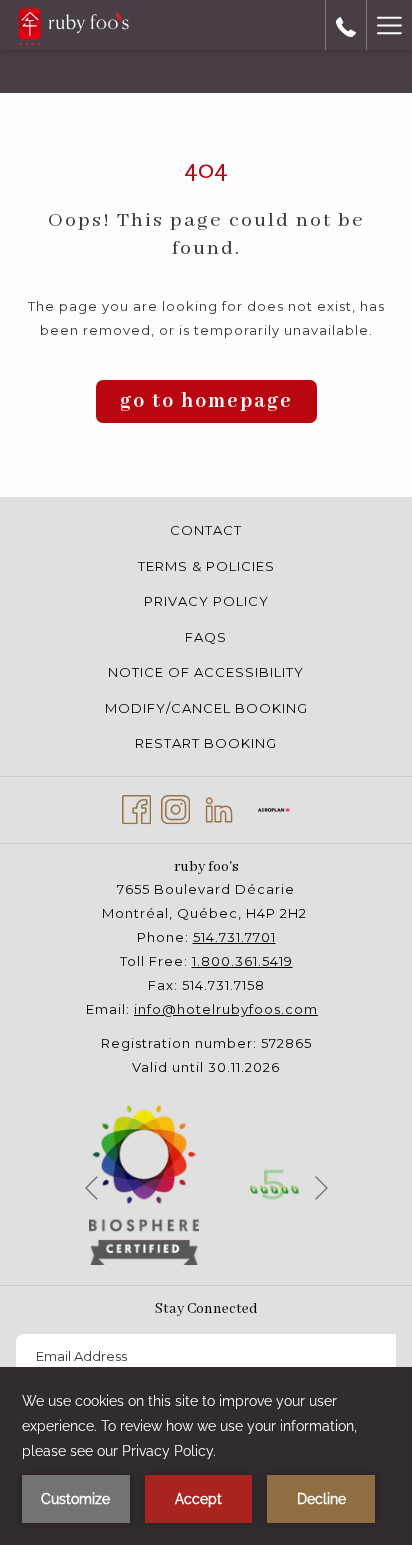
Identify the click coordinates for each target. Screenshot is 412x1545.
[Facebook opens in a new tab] (136, 807)
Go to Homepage (206, 401)
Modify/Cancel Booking (206, 708)
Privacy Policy (206, 601)
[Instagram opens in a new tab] (175, 807)
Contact (206, 530)
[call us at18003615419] (346, 25)
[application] (206, 1456)
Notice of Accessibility (206, 672)
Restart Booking (206, 743)
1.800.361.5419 (242, 961)
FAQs (206, 637)
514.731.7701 (234, 937)
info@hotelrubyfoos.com (226, 1009)
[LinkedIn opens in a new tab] (219, 807)
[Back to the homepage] (73, 25)
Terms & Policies (206, 566)
